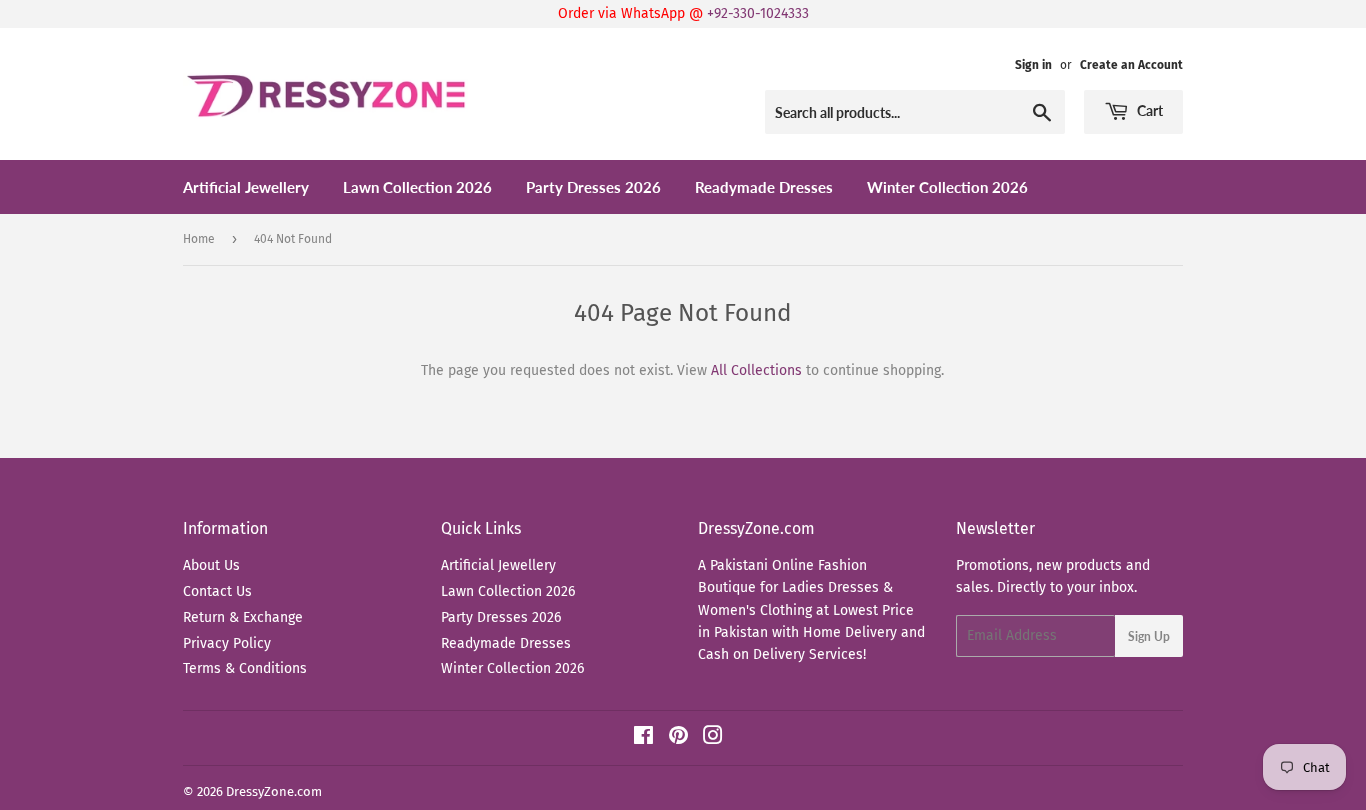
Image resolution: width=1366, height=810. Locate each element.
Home (199, 239)
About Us (211, 565)
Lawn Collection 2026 (417, 187)
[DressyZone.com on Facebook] (643, 738)
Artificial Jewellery (246, 187)
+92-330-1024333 (758, 13)
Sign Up (1149, 636)
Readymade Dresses (764, 187)
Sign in (1033, 65)
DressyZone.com (274, 791)
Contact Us (217, 591)
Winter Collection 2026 (947, 187)
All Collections (756, 370)
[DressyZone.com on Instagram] (713, 738)
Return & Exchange (243, 617)
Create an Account (1131, 65)
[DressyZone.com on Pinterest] (678, 738)
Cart (1148, 110)
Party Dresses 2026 (593, 187)
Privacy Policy (227, 643)
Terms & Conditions (245, 668)
